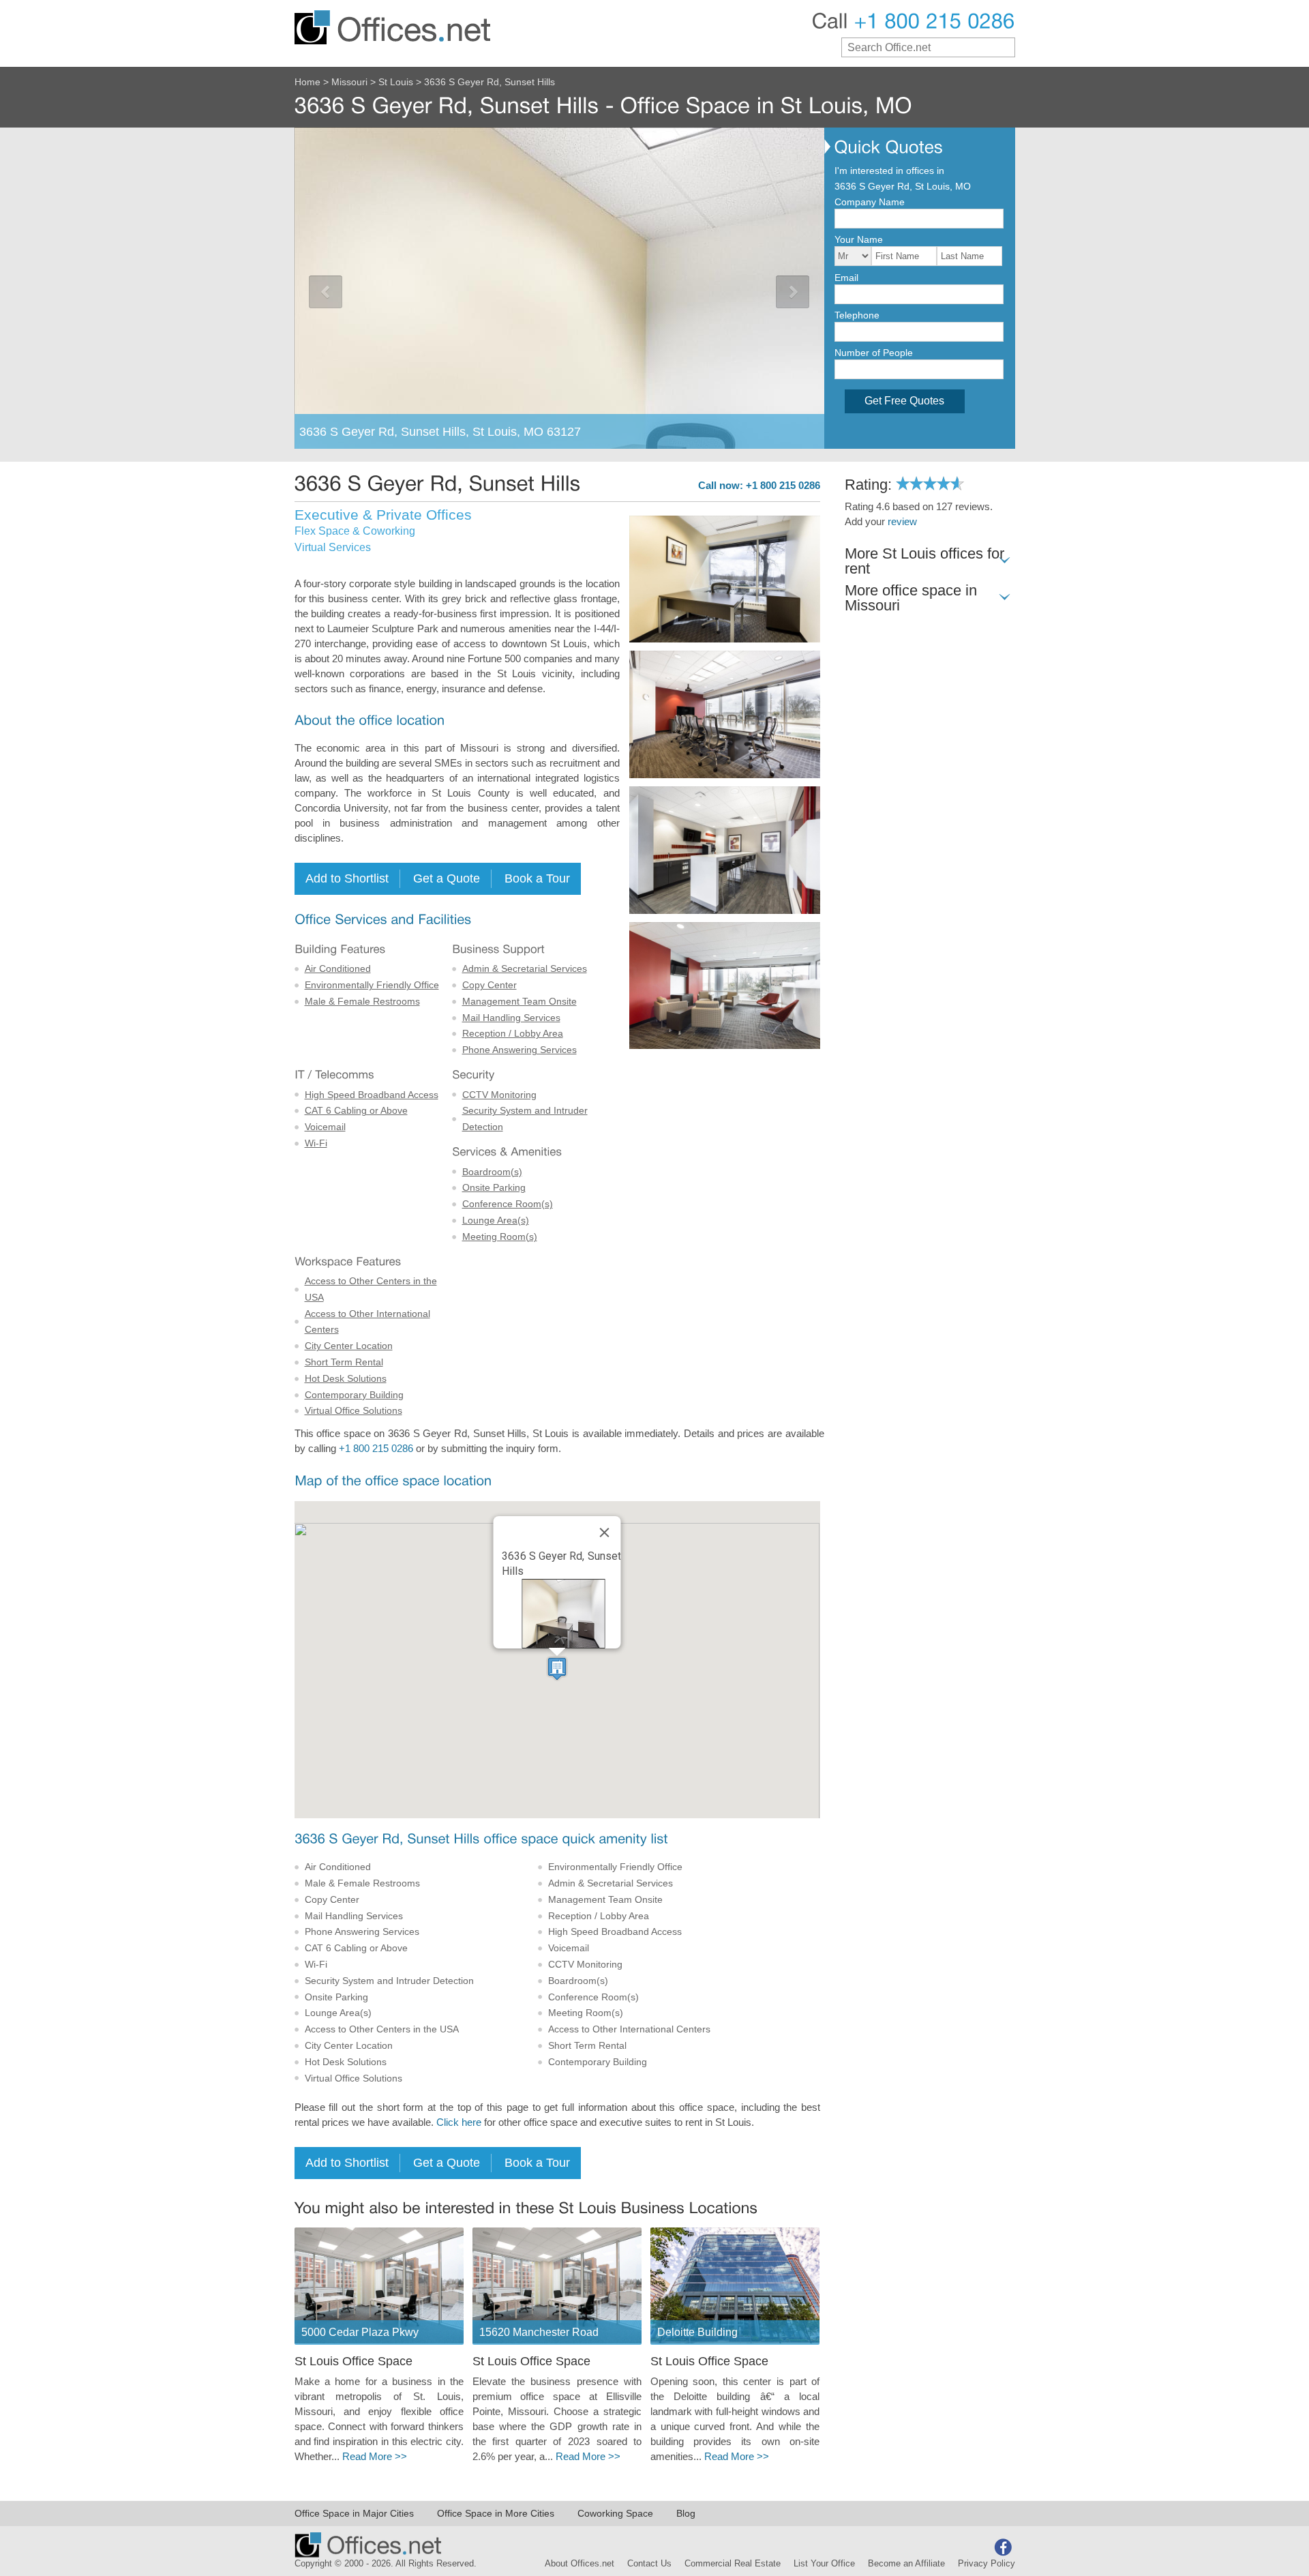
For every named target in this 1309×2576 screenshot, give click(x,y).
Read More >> (375, 2457)
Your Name (859, 239)
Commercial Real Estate (733, 2564)
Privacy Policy (987, 2564)
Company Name (870, 202)
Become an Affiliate (906, 2564)
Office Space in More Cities (496, 2513)
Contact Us (649, 2564)
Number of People (874, 353)
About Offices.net (580, 2564)
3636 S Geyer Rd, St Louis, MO (903, 186)
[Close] (605, 1533)
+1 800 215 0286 (376, 1449)
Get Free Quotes (904, 401)
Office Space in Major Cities (354, 2513)
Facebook (1003, 2547)
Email (846, 278)
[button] (557, 1669)
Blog (686, 2513)
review (902, 522)
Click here (459, 2122)
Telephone (857, 315)
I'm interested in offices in (889, 171)
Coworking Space (615, 2513)
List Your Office (824, 2564)
